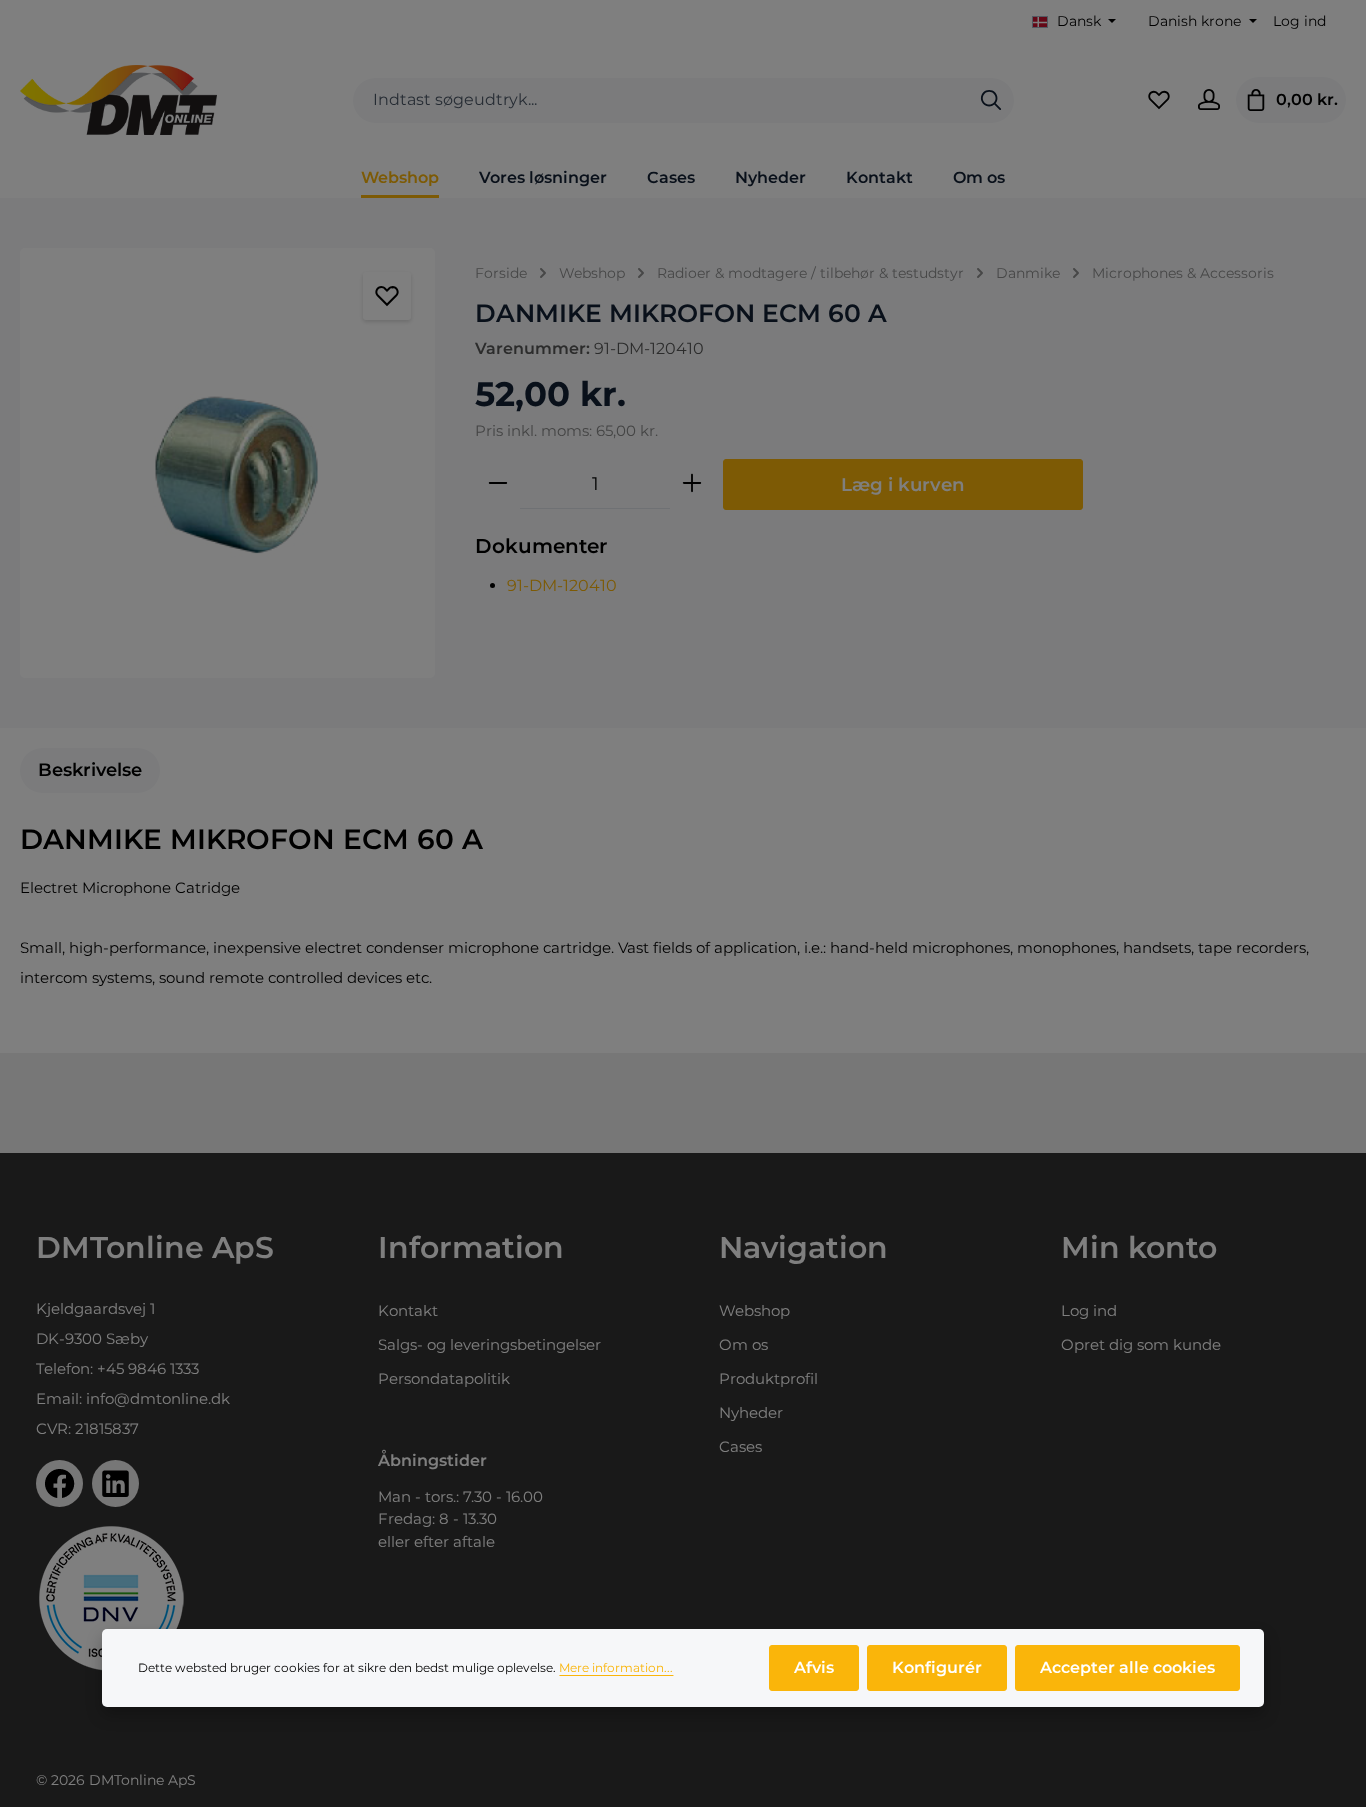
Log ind (1299, 21)
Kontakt (408, 1310)
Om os (743, 1344)
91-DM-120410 (562, 585)
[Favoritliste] (1159, 100)
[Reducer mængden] (498, 484)
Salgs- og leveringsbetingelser (489, 1344)
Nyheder (751, 1412)
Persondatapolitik (444, 1378)
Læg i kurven (903, 484)
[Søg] (991, 100)
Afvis (814, 1667)
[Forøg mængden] (692, 484)
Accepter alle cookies (1127, 1667)
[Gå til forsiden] (118, 100)
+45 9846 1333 (148, 1368)
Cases (740, 1446)
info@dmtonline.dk (158, 1398)
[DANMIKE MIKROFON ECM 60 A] (227, 463)
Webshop (754, 1310)
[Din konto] (1209, 100)
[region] (227, 463)
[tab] (90, 770)
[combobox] (661, 100)
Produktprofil (768, 1378)
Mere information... (616, 1667)
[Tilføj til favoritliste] (387, 296)
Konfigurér (937, 1667)
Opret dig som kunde (1141, 1344)
